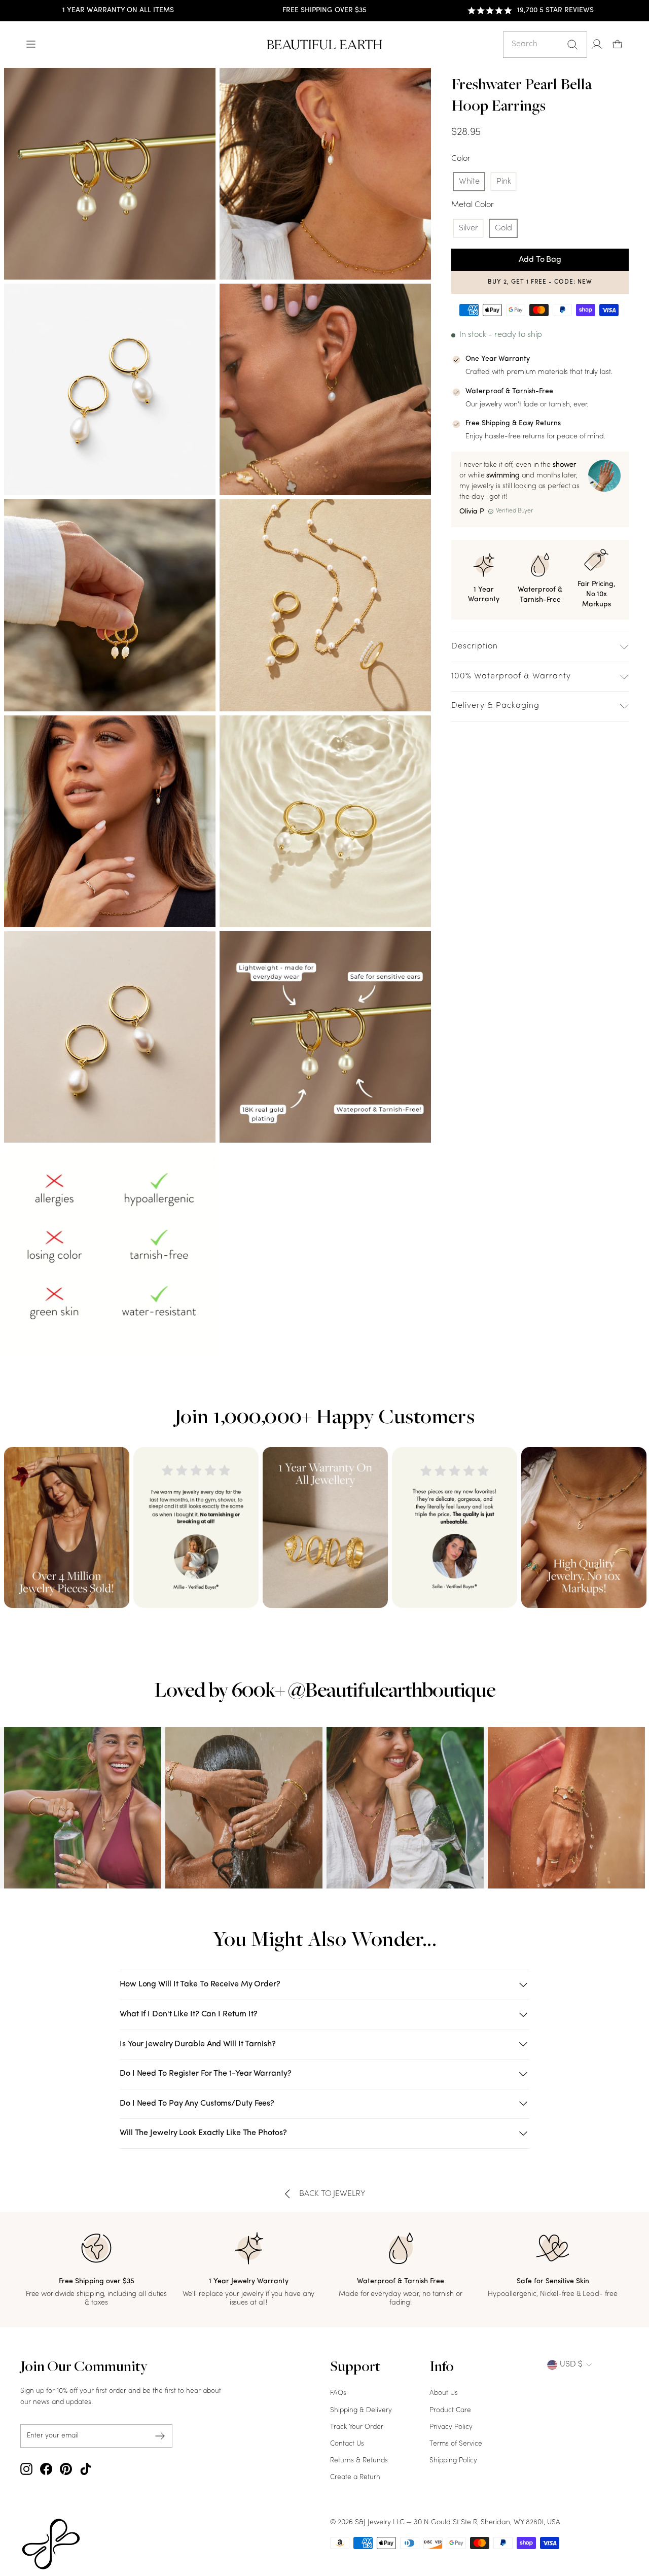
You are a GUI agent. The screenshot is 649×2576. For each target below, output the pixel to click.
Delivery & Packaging (495, 706)
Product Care (450, 2410)
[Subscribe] (160, 2436)
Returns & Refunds (359, 2461)
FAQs (338, 2393)
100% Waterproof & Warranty (511, 676)
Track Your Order (357, 2427)
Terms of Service (456, 2444)
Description (475, 646)
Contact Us (347, 2444)
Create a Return (355, 2477)
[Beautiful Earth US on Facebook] (46, 2469)
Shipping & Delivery (361, 2410)
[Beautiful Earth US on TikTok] (86, 2469)
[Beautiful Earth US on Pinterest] (66, 2469)
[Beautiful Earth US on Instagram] (26, 2469)
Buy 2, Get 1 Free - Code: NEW (540, 282)
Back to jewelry (332, 2194)
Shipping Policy (453, 2461)
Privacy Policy (451, 2427)
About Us (444, 2393)
